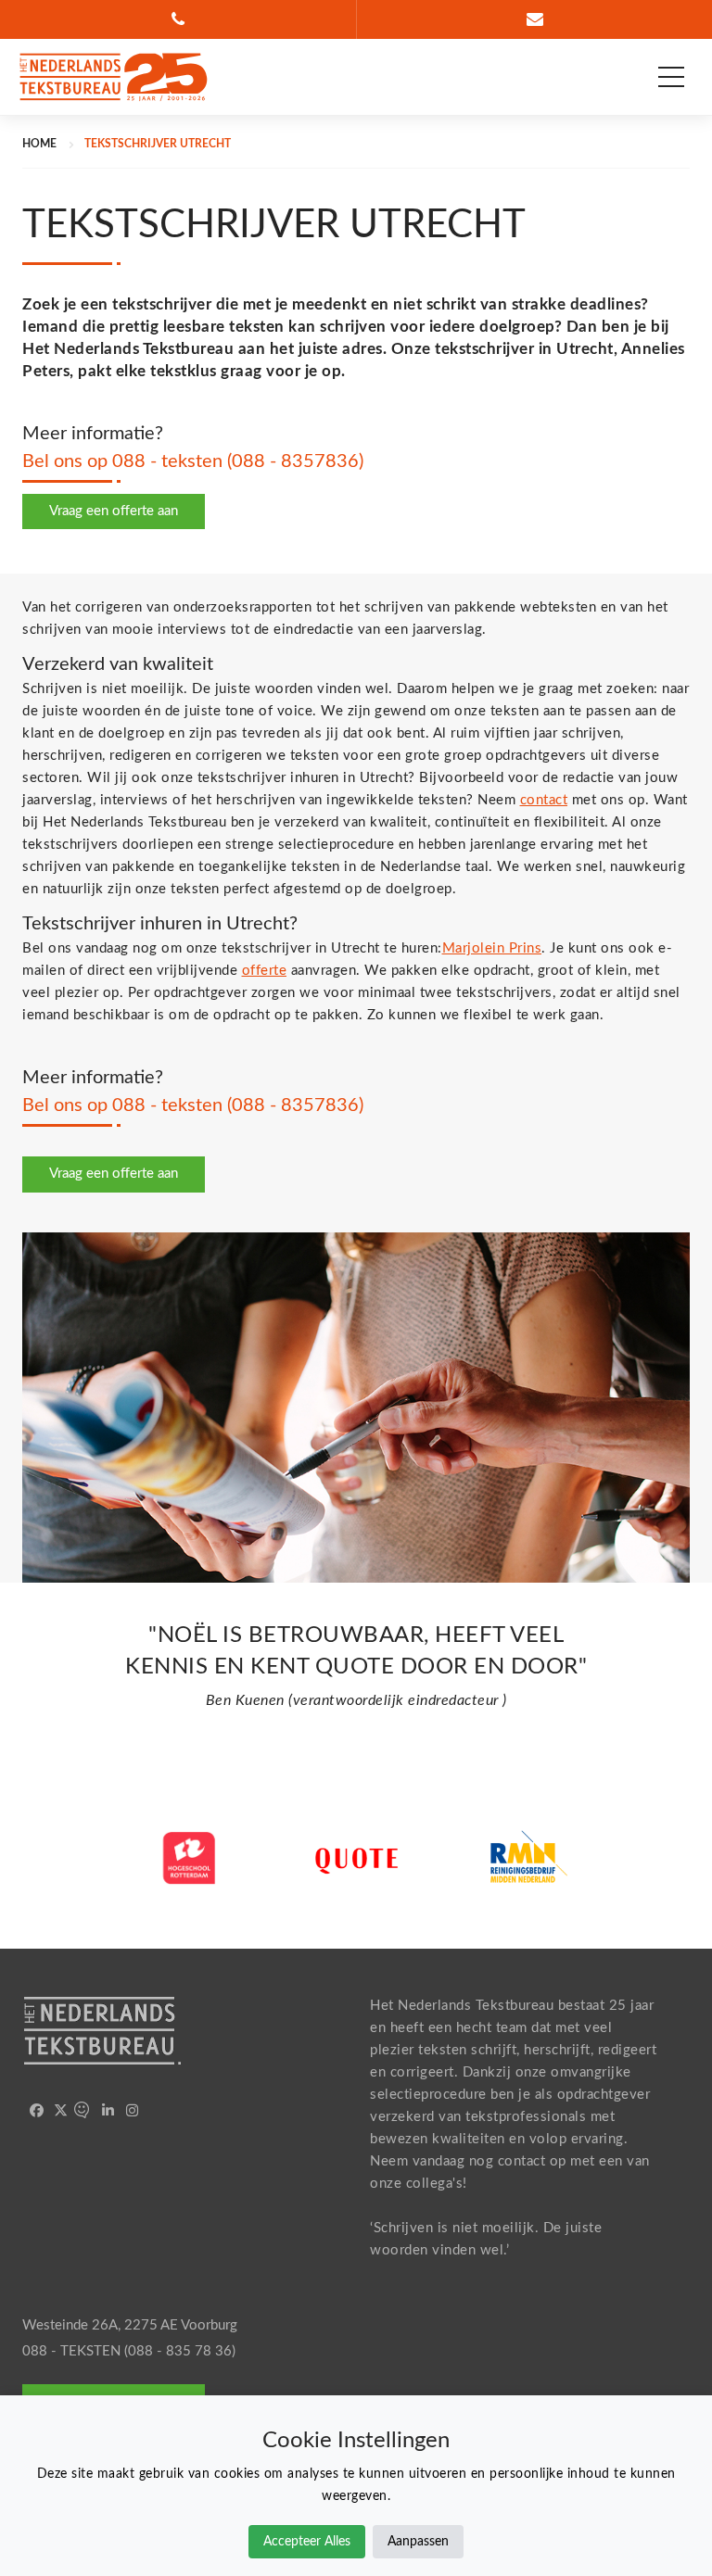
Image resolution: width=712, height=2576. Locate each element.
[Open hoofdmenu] (671, 77)
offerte (265, 971)
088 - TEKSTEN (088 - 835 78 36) (129, 2351)
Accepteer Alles (307, 2542)
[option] (356, 1673)
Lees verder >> (189, 1921)
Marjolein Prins (492, 948)
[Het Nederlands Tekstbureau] (113, 77)
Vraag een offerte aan (114, 511)
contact (544, 800)
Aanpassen (418, 2542)
